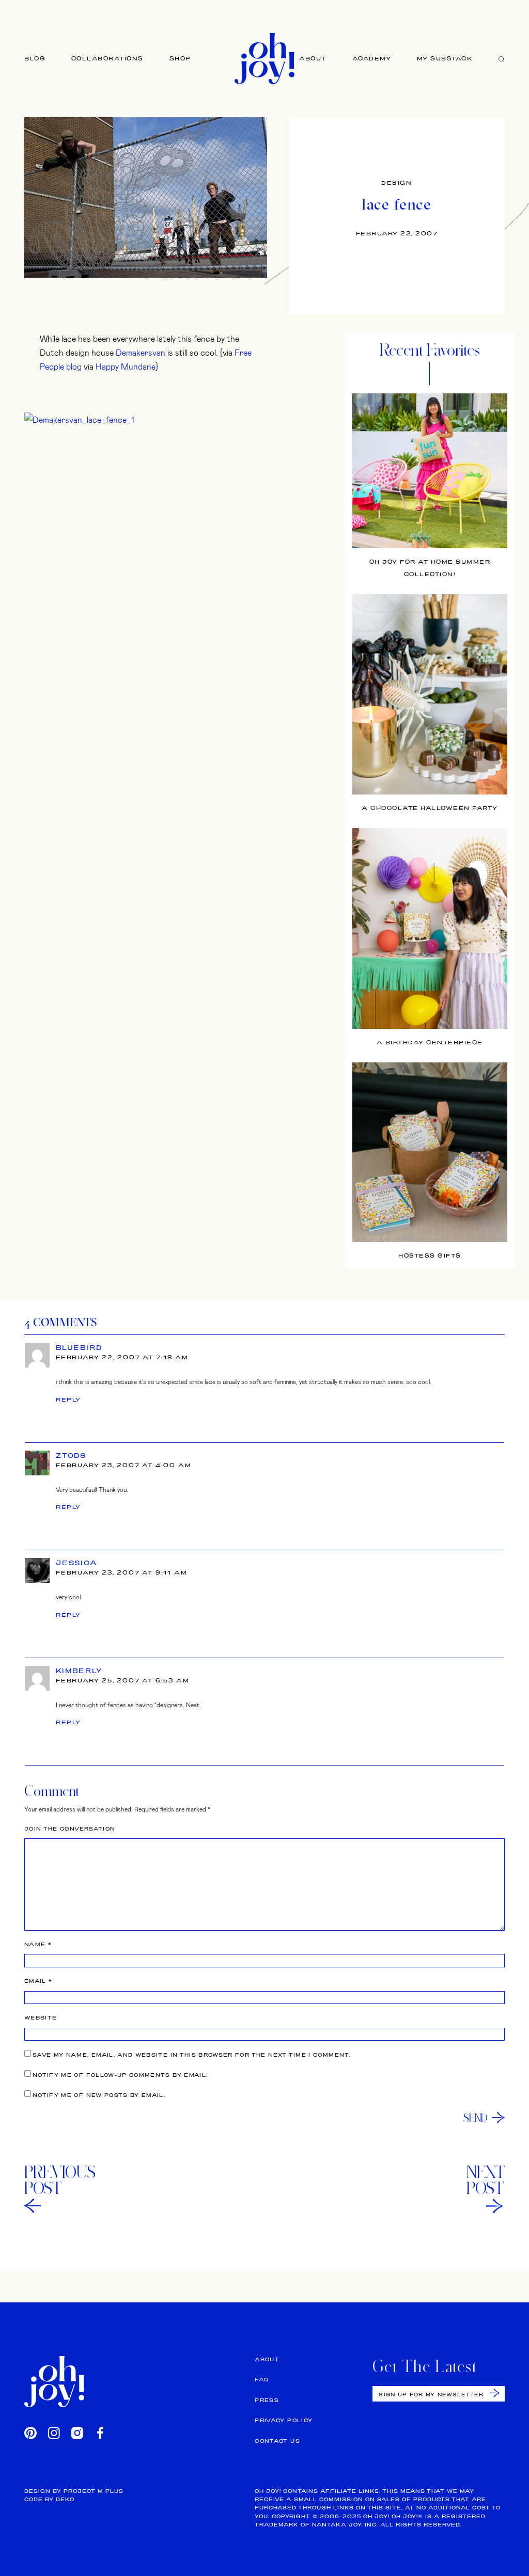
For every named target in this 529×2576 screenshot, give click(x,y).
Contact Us (277, 2441)
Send (476, 2118)
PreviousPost (60, 2180)
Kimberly (79, 1671)
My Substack (445, 58)
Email (38, 1981)
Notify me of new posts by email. (99, 2095)
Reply (68, 1400)
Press (267, 2400)
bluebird (79, 1347)
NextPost (486, 2180)
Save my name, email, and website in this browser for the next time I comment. (192, 2055)
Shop (180, 58)
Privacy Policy (284, 2420)
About (313, 58)
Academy (372, 58)
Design (396, 183)
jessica (77, 1563)
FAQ (262, 2380)
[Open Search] (502, 59)
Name (38, 1944)
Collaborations (107, 58)
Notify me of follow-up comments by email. (120, 2075)
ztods (71, 1455)
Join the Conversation (70, 1829)
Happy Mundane (126, 366)
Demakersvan (141, 352)
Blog (35, 58)
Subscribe (495, 2393)
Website (41, 2018)
